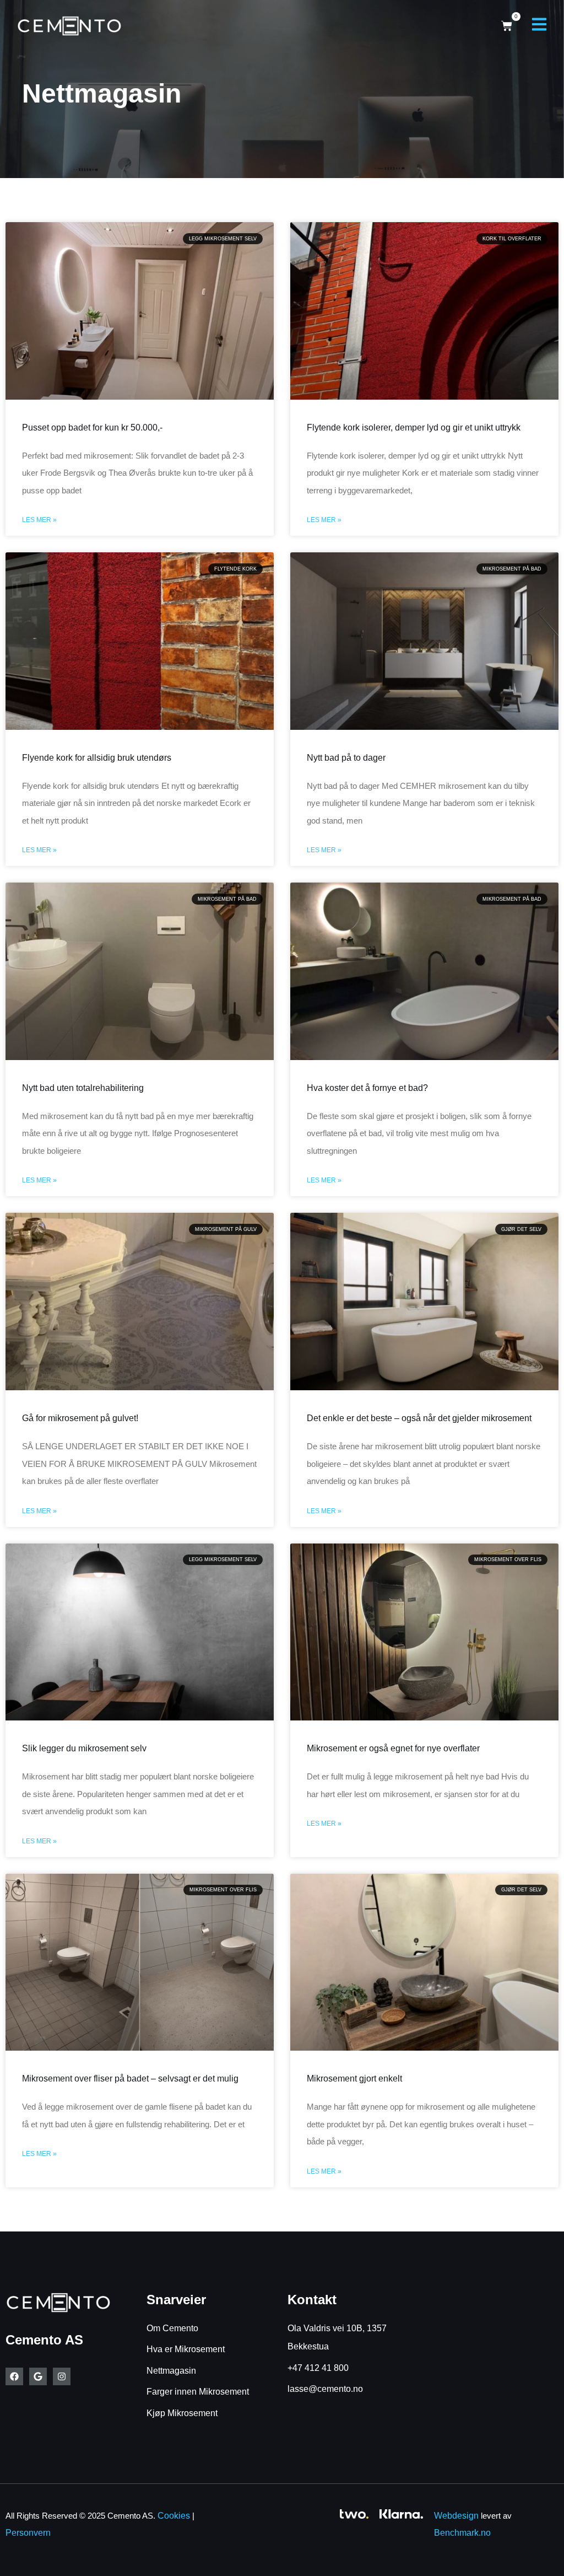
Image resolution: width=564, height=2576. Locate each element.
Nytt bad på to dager (346, 758)
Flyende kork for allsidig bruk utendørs (97, 758)
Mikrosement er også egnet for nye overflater (393, 1748)
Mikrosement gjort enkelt (354, 2078)
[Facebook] (14, 2376)
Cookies (174, 2516)
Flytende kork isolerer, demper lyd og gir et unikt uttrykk (414, 427)
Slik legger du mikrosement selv (84, 1748)
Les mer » (39, 520)
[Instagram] (62, 2376)
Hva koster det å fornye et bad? (367, 1088)
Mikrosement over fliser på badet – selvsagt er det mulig (130, 2078)
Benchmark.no (462, 2533)
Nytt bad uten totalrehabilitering (83, 1088)
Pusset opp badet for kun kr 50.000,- (92, 427)
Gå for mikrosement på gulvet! (80, 1418)
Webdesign (456, 2516)
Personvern (28, 2533)
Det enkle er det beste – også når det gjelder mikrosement (419, 1418)
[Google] (38, 2376)
